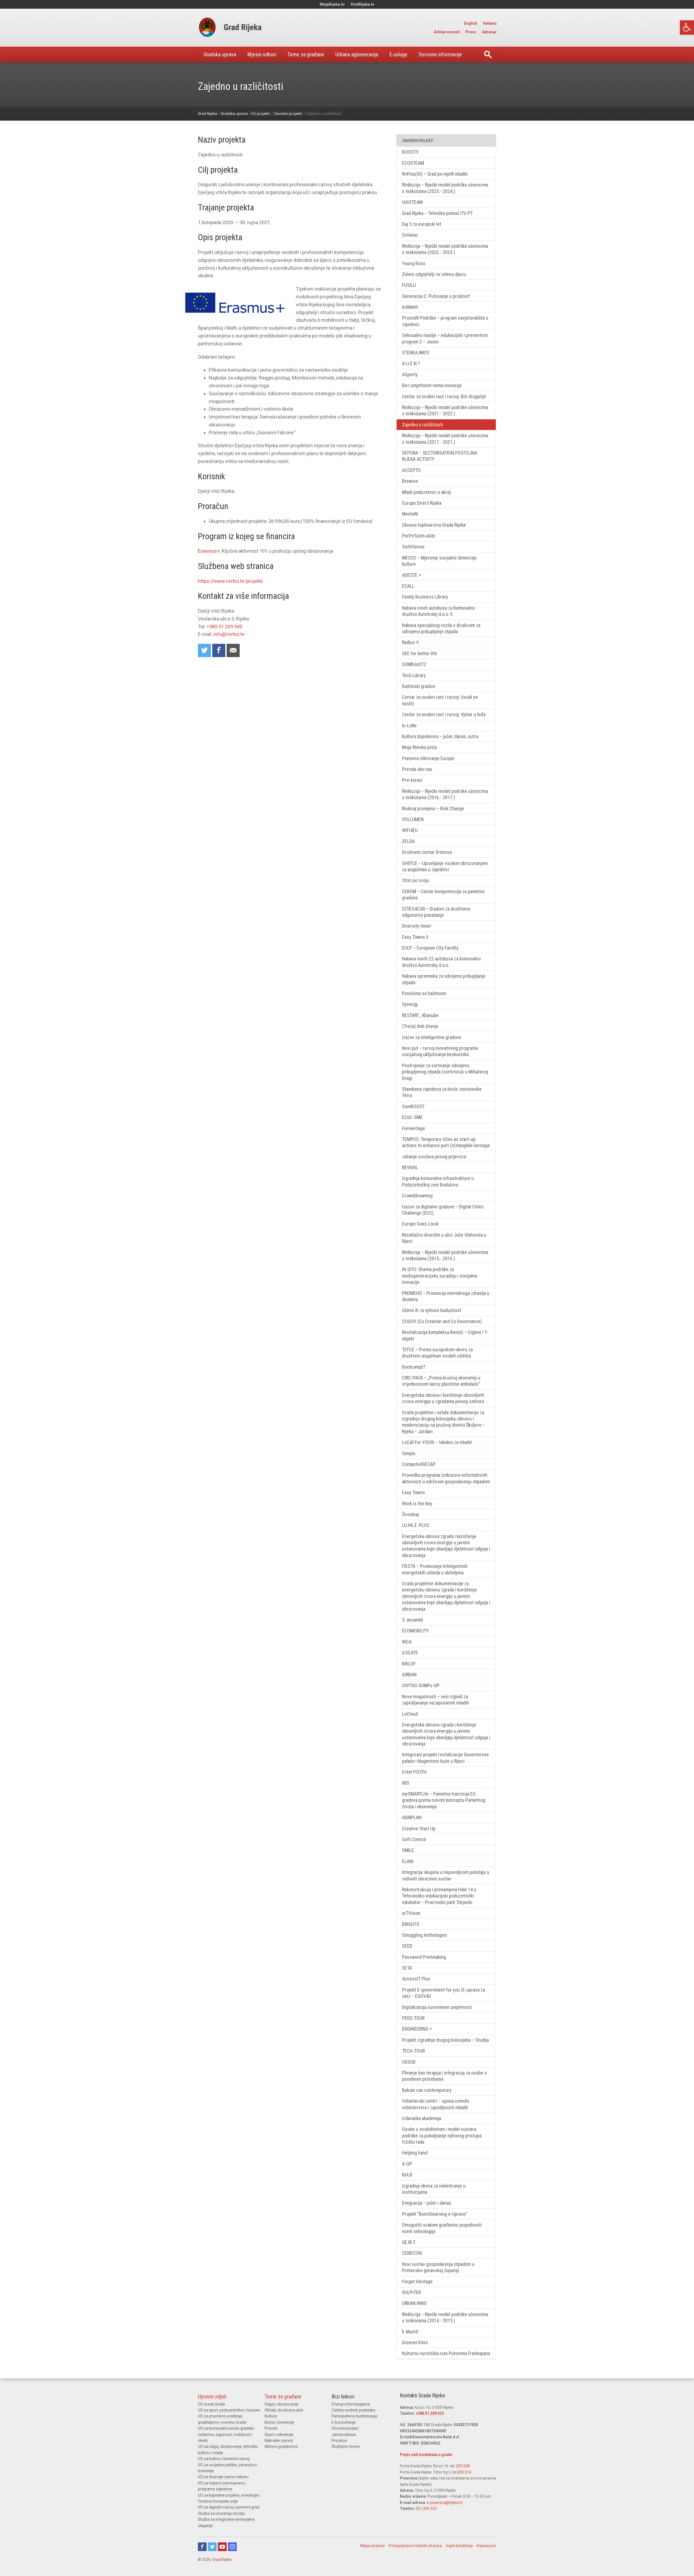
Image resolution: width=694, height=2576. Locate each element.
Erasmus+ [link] (209, 551)
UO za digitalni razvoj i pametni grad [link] (229, 2507)
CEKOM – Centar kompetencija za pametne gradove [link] (443, 895)
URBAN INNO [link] (414, 2303)
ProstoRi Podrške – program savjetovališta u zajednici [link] (445, 321)
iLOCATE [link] (410, 1653)
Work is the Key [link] (417, 1504)
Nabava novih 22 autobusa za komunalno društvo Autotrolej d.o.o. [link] (441, 962)
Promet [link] (271, 2428)
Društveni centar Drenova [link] (427, 852)
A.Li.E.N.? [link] (411, 363)
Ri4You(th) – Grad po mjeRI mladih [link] (435, 174)
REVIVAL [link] (410, 1167)
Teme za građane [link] (306, 54)
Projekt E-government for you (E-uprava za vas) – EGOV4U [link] (444, 1993)
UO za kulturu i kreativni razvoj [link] (224, 2459)
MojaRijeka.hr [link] (332, 4)
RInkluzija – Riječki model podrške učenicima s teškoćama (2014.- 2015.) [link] (445, 2317)
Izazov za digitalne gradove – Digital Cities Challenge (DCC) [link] (443, 1210)
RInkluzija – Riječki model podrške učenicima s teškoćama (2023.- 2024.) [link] (445, 188)
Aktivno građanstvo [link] (281, 2446)
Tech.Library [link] (414, 675)
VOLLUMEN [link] (413, 819)
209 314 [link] (464, 2472)
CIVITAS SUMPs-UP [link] (421, 1685)
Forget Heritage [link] (417, 2281)
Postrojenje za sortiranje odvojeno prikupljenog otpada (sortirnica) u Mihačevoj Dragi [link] (445, 1072)
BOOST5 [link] (410, 152)
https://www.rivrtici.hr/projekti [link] (230, 581)
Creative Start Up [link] (419, 1829)
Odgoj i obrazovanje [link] (282, 2404)
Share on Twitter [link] (204, 650)
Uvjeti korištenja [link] (459, 2546)
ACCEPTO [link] (411, 470)
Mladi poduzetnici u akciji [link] (427, 492)
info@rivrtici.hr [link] (229, 634)
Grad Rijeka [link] (222, 2559)
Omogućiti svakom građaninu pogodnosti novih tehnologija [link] (442, 2228)
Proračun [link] (339, 2440)
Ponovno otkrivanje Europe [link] (428, 758)
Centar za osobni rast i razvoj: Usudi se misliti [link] (440, 700)
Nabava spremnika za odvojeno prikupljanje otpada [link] (444, 979)
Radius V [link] (410, 642)
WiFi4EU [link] (410, 830)
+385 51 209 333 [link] (430, 2413)
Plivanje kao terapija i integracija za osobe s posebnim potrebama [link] (444, 2076)
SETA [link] (407, 1968)
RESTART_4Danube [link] (420, 1015)
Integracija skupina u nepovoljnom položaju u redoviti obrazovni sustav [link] (446, 1875)
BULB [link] (407, 2175)
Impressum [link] (486, 2546)
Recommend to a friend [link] (233, 650)
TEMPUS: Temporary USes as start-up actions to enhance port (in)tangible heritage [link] (446, 1142)
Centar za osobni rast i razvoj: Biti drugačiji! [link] (444, 396)
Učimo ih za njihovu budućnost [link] (432, 1310)
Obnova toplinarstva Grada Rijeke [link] (434, 525)
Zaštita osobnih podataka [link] (353, 2410)
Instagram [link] (232, 2547)
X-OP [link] (407, 2164)
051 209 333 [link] (426, 2509)
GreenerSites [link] (415, 2342)
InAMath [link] (410, 307)
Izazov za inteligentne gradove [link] (432, 1037)
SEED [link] (407, 1946)
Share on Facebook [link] (219, 650)
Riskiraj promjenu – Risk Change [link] (433, 808)
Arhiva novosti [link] (447, 32)
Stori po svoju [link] (416, 880)
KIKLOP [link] (409, 1664)
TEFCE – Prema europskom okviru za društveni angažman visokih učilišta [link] (437, 1353)
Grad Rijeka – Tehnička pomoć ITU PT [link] (437, 213)
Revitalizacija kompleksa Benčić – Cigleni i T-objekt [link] (445, 1335)
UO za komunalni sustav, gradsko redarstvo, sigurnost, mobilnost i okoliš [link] (226, 2434)
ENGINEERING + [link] (417, 2029)
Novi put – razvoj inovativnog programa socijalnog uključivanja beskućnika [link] (440, 1051)
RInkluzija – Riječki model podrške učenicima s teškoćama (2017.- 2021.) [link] (445, 439)
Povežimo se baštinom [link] (424, 993)
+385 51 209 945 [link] (224, 627)
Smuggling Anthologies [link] (425, 1935)
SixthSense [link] (413, 547)
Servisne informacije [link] (440, 54)
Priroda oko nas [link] (417, 769)
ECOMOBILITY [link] (415, 1631)
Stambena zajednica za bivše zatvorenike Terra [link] (442, 1092)
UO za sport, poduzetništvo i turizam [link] (229, 2410)
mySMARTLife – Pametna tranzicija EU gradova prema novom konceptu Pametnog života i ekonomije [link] (444, 1800)
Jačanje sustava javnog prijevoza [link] (434, 1157)
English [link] (471, 23)
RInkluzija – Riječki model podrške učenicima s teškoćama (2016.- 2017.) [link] (445, 794)
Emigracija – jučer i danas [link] (427, 2203)
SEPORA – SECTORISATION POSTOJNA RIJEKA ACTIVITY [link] (440, 456)
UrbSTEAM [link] (412, 202)
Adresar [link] (489, 32)
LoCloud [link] (410, 1714)
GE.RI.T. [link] (409, 2242)
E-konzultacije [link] (344, 2422)
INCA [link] (407, 1642)
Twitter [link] (212, 2547)
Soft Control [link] (414, 1839)
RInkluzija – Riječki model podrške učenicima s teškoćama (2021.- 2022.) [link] (445, 410)
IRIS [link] (406, 1783)
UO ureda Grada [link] (211, 2404)
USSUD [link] (409, 2062)
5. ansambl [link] (412, 1620)
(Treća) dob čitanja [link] (420, 1026)
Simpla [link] (409, 1453)
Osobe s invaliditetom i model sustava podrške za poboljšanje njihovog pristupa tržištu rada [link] (442, 2136)
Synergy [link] (410, 1004)
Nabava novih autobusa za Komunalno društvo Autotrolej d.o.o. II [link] (438, 611)
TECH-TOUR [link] (413, 2051)
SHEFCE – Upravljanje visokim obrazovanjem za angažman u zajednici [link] (445, 866)
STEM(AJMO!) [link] (416, 353)
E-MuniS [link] (410, 2332)
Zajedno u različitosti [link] (422, 425)
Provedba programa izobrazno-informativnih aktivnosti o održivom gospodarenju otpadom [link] (446, 1478)
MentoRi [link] (410, 514)
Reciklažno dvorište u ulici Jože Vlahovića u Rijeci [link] (444, 1238)
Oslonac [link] (410, 235)
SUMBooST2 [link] (414, 664)
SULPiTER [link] (411, 2292)
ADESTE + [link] (412, 575)
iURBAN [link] (409, 1675)
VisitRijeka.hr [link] (363, 4)
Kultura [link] (271, 2416)
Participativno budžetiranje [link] (354, 2416)
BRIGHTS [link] (411, 1924)
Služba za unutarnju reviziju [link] (221, 2513)
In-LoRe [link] (409, 726)
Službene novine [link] (346, 2446)
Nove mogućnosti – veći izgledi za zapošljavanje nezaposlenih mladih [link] (436, 1700)
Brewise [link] (410, 481)
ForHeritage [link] (414, 1128)
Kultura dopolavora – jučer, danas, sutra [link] (440, 736)
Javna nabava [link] (344, 2435)
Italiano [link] (490, 23)
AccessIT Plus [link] (416, 1979)
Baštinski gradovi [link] (419, 686)
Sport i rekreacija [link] (279, 2435)
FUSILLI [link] (409, 285)
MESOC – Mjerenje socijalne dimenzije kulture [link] (439, 561)
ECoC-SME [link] (412, 1117)
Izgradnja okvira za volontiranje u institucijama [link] (434, 2189)
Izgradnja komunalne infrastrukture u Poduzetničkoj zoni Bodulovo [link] (438, 1181)
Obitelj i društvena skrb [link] (284, 2410)
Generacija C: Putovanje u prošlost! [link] (436, 296)
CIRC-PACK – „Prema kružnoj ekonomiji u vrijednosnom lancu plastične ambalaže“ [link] (441, 1381)
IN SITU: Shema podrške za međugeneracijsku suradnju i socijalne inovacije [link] (440, 1276)
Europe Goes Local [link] (420, 1224)
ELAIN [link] (408, 1861)
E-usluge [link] (398, 54)
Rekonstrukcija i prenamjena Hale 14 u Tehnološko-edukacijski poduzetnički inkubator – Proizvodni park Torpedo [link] (439, 1896)
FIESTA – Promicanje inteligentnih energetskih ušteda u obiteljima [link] (435, 1569)
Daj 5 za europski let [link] (422, 224)
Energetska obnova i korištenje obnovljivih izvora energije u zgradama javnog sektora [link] (443, 1398)
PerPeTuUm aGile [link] (419, 536)
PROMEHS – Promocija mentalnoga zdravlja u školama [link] (446, 1296)
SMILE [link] (408, 1850)
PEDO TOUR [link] (413, 2018)
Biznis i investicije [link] (279, 2422)
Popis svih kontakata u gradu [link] (426, 2455)
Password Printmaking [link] (424, 1957)
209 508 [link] (463, 2466)
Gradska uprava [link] (220, 54)
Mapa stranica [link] (372, 2546)
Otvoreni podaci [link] (345, 2428)
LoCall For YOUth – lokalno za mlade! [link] (437, 1442)
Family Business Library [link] (425, 597)
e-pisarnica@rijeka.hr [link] (445, 2503)
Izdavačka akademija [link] (422, 2118)
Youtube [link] (222, 2547)
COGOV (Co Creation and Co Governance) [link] (442, 1321)
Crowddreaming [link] (417, 1196)
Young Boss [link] (414, 263)
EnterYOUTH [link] (414, 1772)
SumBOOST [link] (413, 1106)
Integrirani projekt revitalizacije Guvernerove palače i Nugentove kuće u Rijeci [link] (445, 1758)
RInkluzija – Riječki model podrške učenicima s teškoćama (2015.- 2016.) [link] (445, 1255)
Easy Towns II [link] (415, 937)
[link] (687, 28)
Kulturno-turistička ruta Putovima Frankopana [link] (446, 2353)
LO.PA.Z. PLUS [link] (416, 1525)
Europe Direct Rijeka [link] (422, 503)
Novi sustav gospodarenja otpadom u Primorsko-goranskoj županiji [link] (438, 2267)
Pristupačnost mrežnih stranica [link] (415, 2546)
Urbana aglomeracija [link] (357, 54)
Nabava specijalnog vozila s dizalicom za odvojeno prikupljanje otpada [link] (441, 628)
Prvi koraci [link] (412, 780)
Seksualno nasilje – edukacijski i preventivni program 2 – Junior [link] (445, 338)
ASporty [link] (410, 374)
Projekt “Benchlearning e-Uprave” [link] (435, 2214)
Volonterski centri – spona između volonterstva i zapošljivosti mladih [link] (436, 2104)
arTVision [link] (411, 1913)
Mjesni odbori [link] (262, 54)
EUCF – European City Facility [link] (430, 948)
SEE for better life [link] (420, 653)
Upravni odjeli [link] (212, 2397)
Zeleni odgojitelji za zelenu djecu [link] (434, 274)
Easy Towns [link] (414, 1492)
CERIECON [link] (412, 2253)
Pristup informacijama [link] (351, 2404)
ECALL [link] (408, 586)
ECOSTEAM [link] (413, 163)
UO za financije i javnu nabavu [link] (223, 2477)
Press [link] (471, 32)
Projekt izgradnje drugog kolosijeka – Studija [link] (445, 2040)
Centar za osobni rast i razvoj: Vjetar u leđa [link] (444, 714)
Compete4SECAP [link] (419, 1464)
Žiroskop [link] (411, 1514)
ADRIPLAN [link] (412, 1817)
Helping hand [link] (415, 2153)
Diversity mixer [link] (417, 926)
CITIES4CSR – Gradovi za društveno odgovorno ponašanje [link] (436, 912)
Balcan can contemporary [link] (427, 2090)
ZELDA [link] (408, 841)
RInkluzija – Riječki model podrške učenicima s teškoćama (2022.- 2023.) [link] (445, 249)
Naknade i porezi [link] (279, 2440)
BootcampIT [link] (414, 1367)
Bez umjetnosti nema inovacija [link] (432, 385)
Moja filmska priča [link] (419, 747)
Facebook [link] (202, 2547)
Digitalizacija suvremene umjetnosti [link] (437, 2007)
